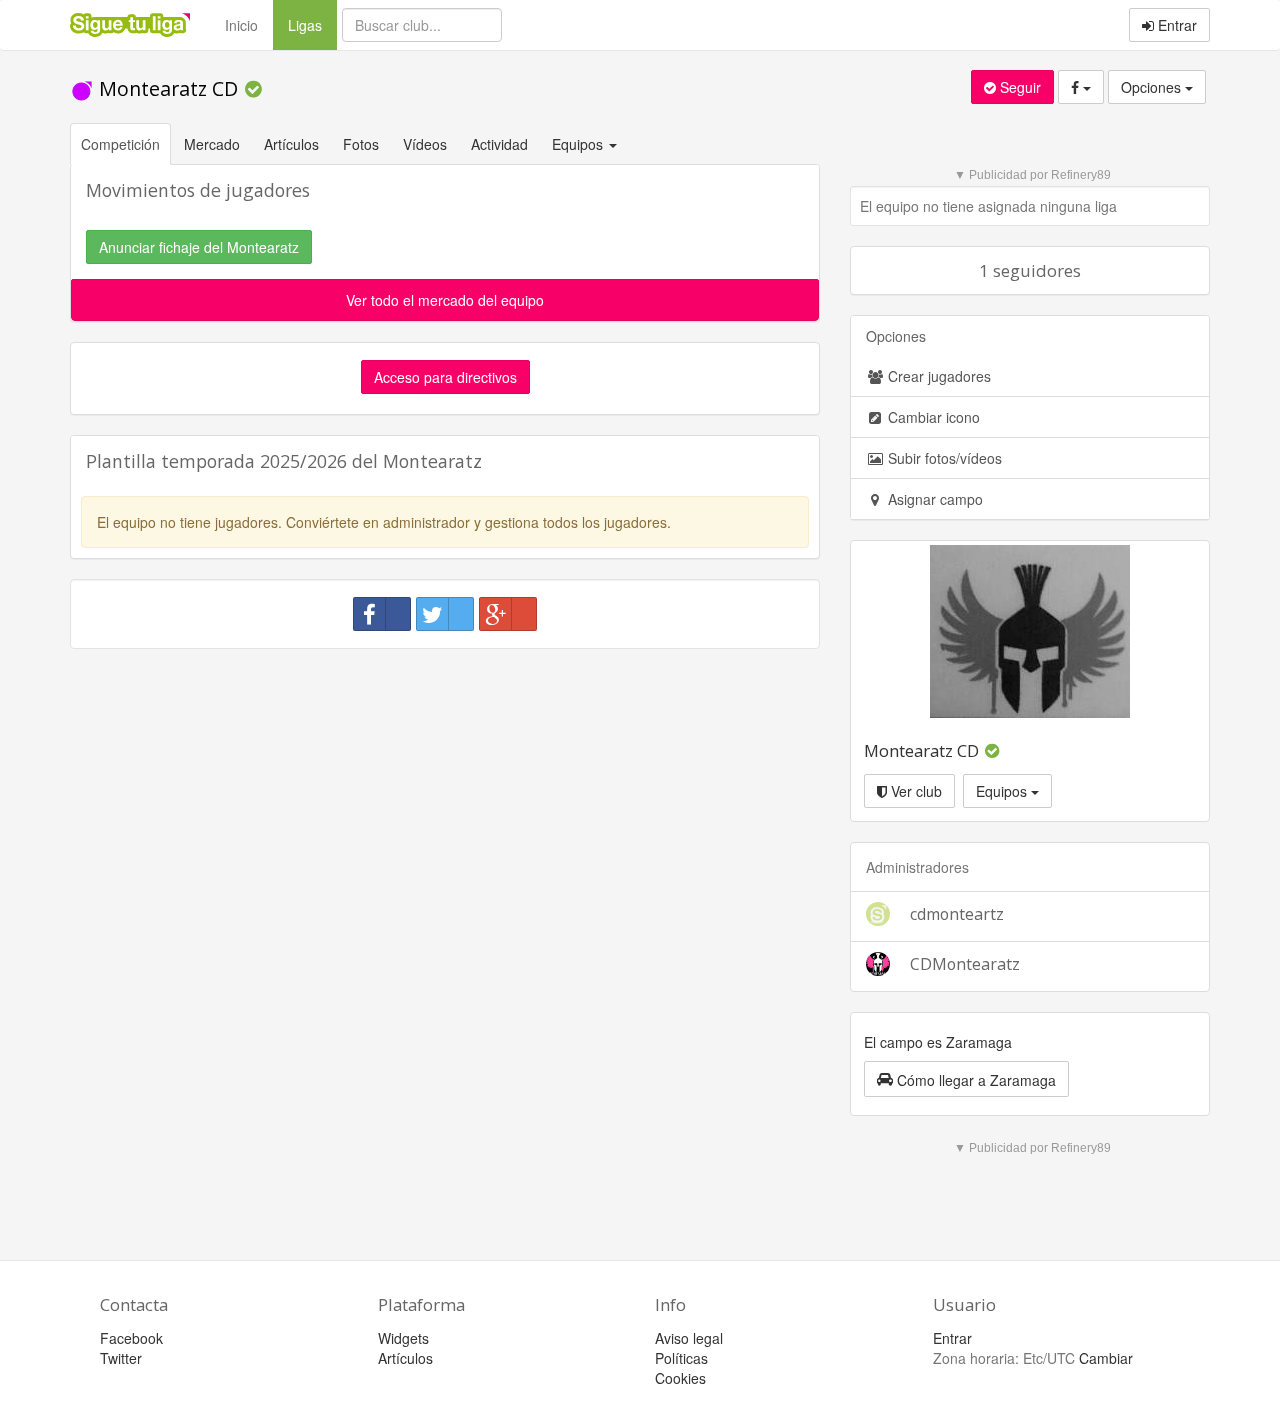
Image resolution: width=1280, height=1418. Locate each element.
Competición (120, 144)
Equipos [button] (579, 144)
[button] (966, 1079)
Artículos (291, 144)
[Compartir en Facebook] (382, 614)
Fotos (361, 144)
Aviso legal (689, 1338)
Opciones (1153, 87)
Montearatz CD (168, 88)
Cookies (680, 1378)
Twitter (121, 1358)
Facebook (131, 1338)
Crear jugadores (937, 376)
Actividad (499, 144)
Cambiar (1106, 1358)
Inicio (241, 25)
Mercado (212, 144)
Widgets (403, 1338)
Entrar (1175, 25)
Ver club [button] (914, 791)
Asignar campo (933, 499)
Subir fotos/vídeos (943, 458)
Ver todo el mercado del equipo (445, 300)
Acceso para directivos (445, 377)
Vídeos (425, 144)
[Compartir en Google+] (508, 614)
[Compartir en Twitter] (445, 614)
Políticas (681, 1358)
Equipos (1003, 791)
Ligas (312, 24)
